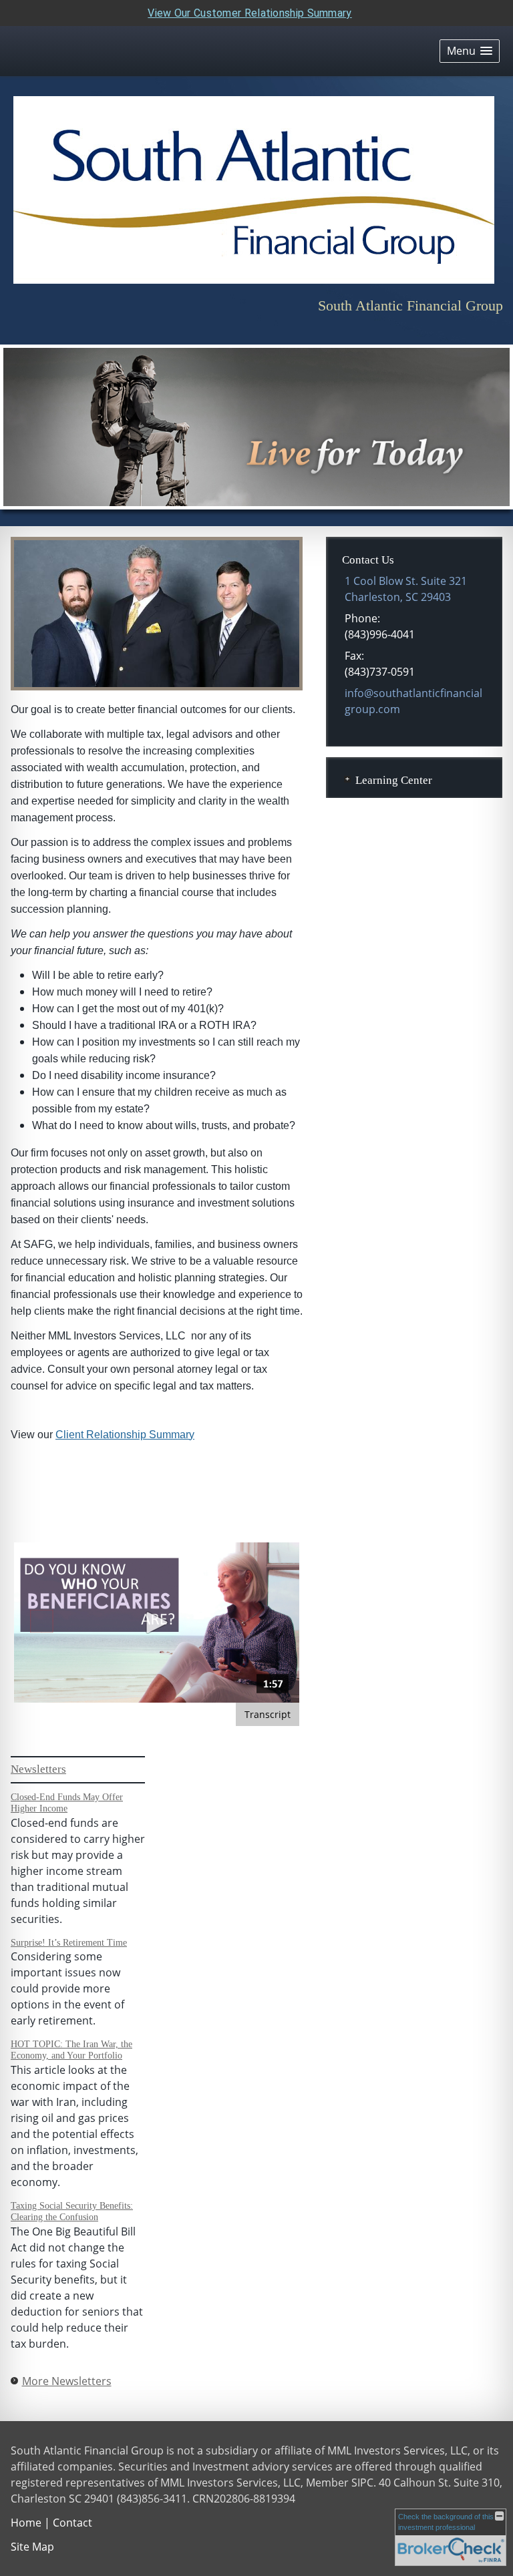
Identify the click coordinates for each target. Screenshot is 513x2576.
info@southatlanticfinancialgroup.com (413, 701)
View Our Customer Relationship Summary (249, 13)
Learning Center (394, 780)
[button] (470, 51)
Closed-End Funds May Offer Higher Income (67, 1803)
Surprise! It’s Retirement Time (69, 1943)
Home (26, 2523)
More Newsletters (67, 2381)
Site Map (32, 2547)
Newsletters (38, 1769)
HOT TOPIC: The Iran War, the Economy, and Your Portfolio (71, 2050)
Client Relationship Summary (125, 1435)
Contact (72, 2523)
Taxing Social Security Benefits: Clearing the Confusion (72, 2211)
